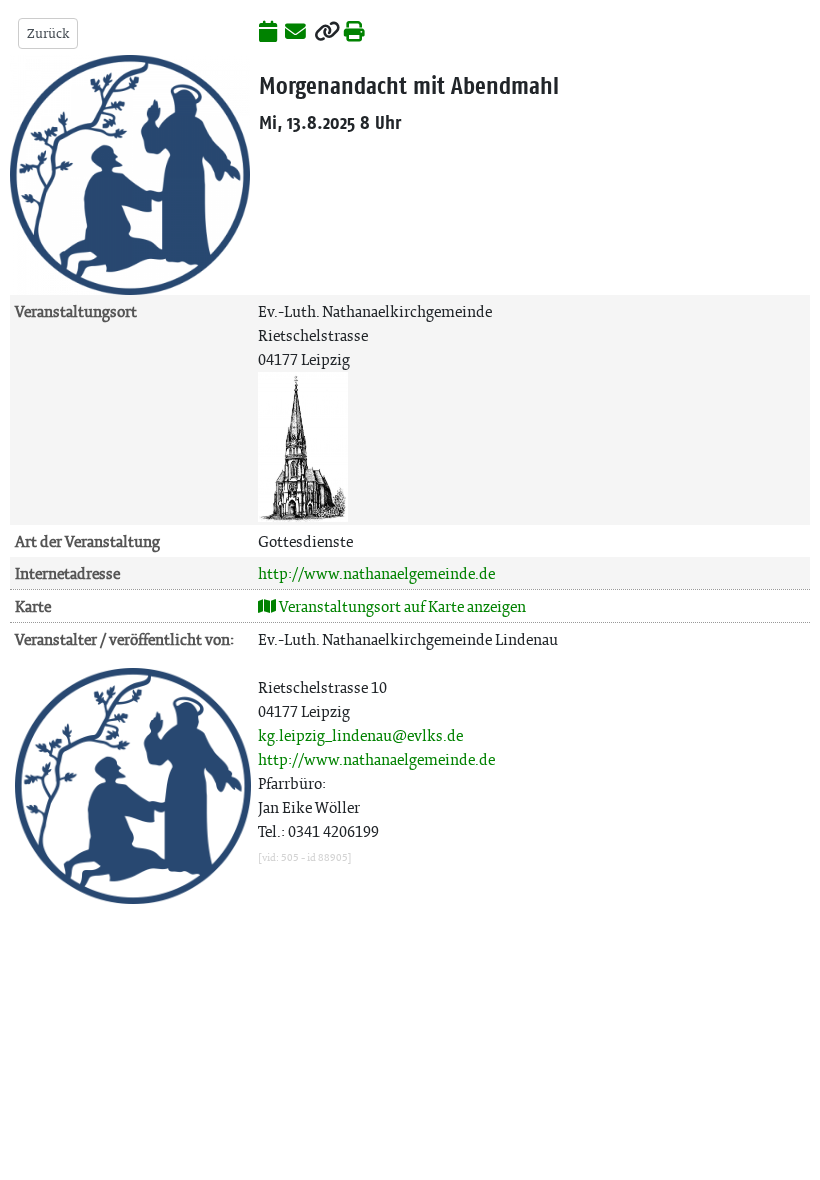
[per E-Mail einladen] (295, 33)
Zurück (48, 33)
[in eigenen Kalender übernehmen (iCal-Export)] (268, 33)
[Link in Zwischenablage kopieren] (327, 33)
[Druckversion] (354, 33)
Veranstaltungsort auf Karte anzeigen (401, 606)
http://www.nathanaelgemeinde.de (376, 573)
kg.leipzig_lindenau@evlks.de (360, 735)
